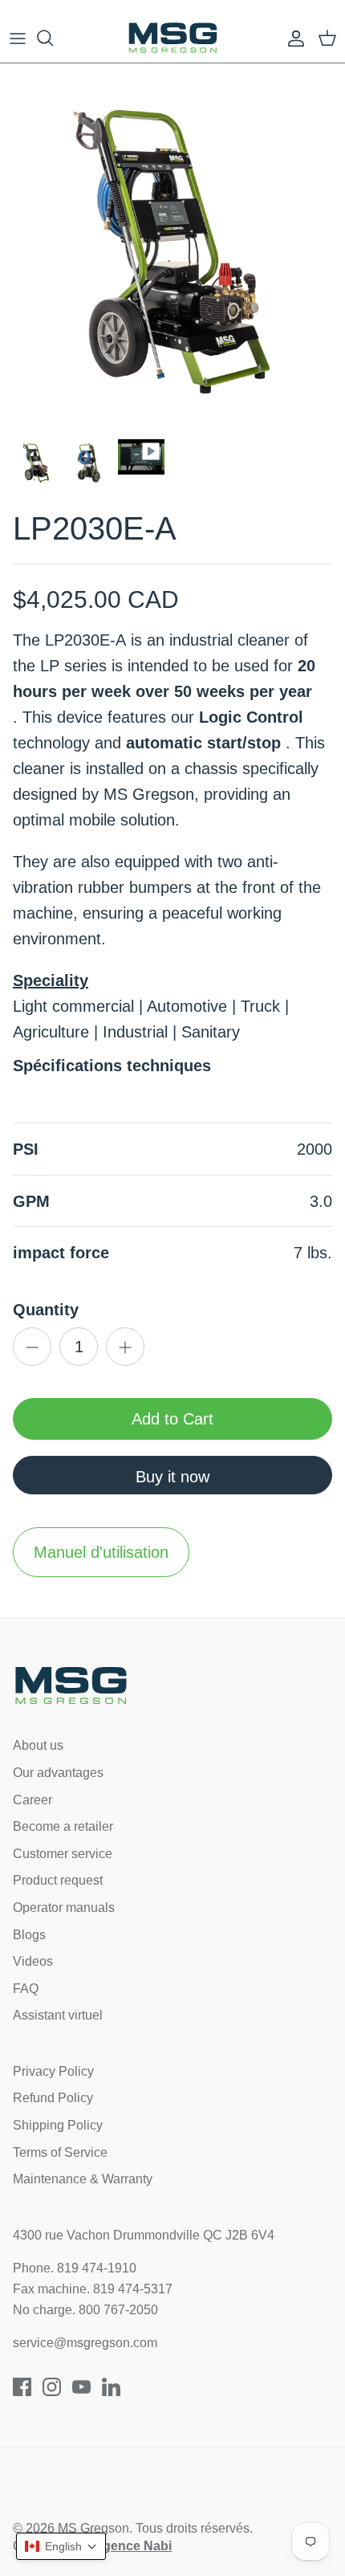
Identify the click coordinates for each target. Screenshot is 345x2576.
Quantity (46, 1310)
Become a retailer (63, 1826)
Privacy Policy (53, 2071)
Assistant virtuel (58, 2015)
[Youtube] (81, 2387)
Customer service (63, 1854)
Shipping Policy (58, 2125)
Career (32, 1800)
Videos (33, 1961)
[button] (61, 2546)
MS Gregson (93, 2528)
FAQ (26, 1989)
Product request (58, 1880)
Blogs (29, 1935)
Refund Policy (53, 2098)
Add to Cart (172, 1419)
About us (38, 1745)
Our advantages (58, 1773)
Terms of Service (60, 2152)
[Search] (53, 38)
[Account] (292, 38)
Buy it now (172, 1477)
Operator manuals (64, 1908)
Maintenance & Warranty (83, 2179)
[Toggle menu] (18, 38)
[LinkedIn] (111, 2387)
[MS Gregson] (173, 38)
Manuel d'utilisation (101, 1552)
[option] (172, 252)
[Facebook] (22, 2387)
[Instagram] (52, 2387)
